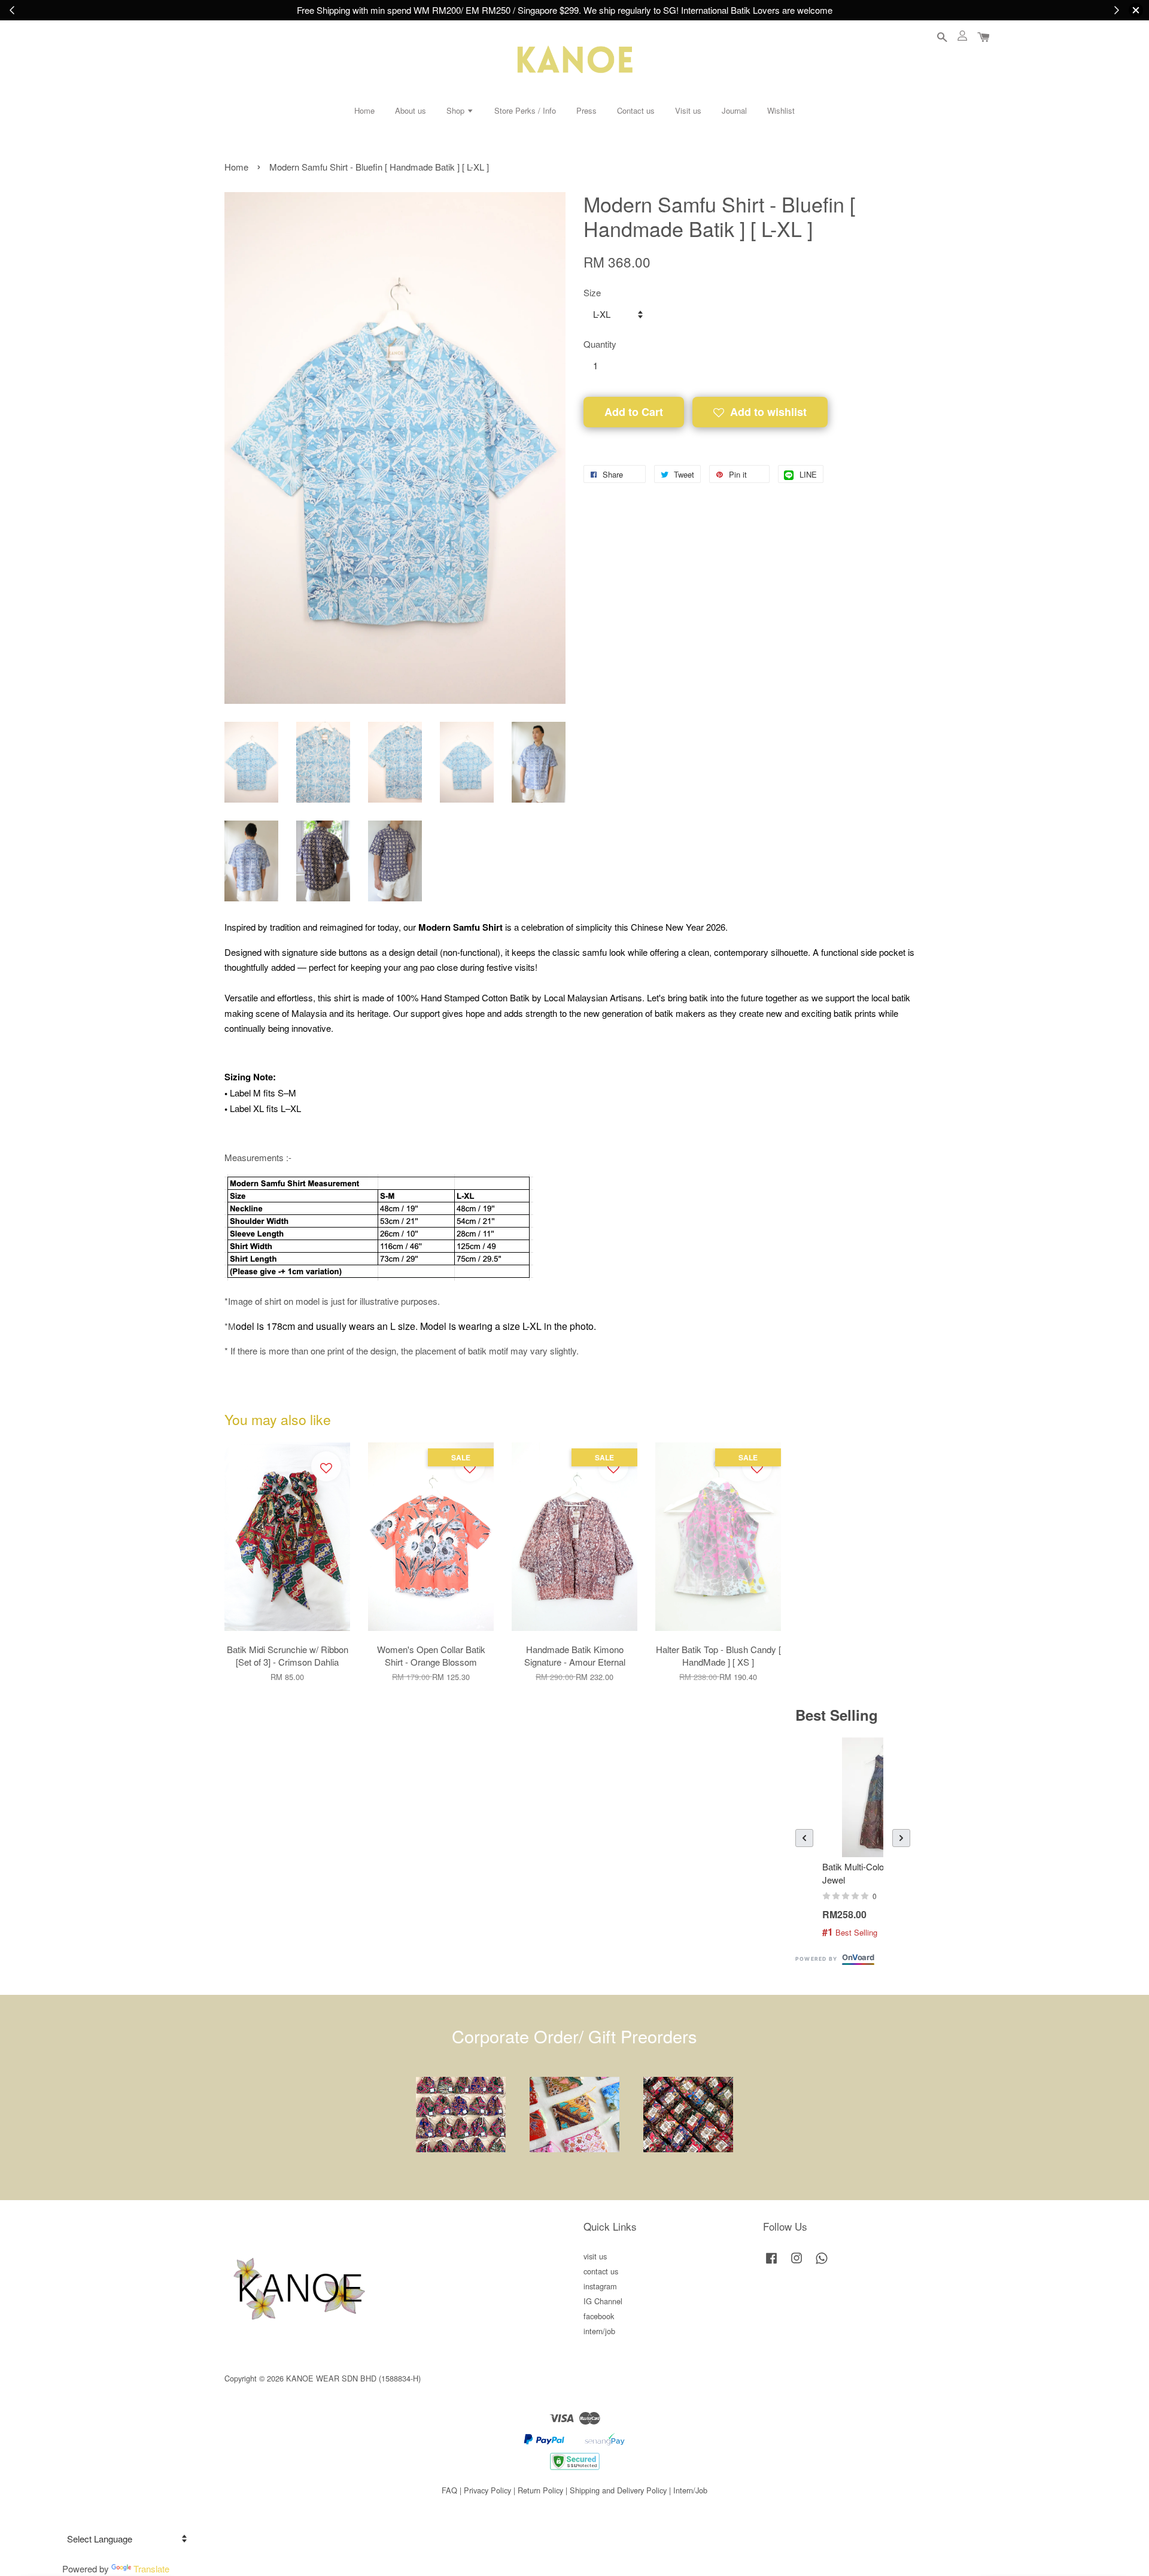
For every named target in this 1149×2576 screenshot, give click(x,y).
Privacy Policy (487, 2490)
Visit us (688, 110)
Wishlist (781, 110)
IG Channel (603, 2301)
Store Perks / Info (525, 110)
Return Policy (540, 2490)
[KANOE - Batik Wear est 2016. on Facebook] (771, 2263)
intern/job (599, 2331)
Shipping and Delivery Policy (618, 2490)
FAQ (449, 2490)
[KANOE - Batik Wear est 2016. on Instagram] (797, 2263)
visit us (595, 2256)
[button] (804, 1838)
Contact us (636, 110)
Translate (151, 2569)
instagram (600, 2286)
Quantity (600, 344)
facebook (599, 2316)
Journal (734, 110)
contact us (601, 2271)
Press (586, 110)
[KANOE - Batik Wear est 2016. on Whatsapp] (822, 2263)
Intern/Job (690, 2490)
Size (592, 292)
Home (364, 110)
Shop (457, 110)
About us (411, 110)
